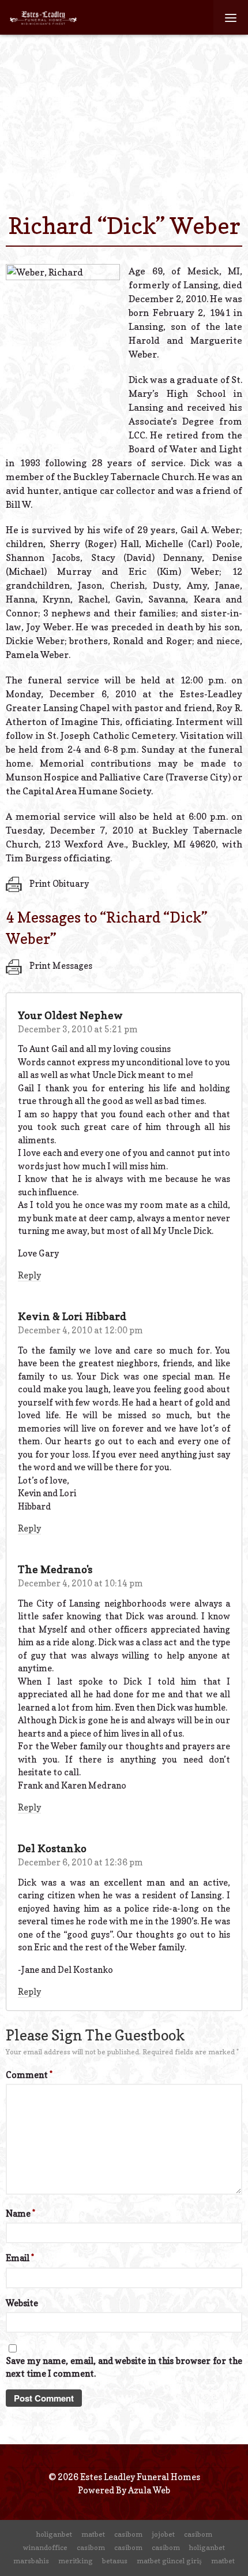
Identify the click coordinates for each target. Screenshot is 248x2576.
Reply (29, 1275)
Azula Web (149, 2490)
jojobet (163, 2534)
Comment (29, 2075)
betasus (115, 2561)
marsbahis (31, 2561)
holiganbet (54, 2534)
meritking (76, 2561)
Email (20, 2258)
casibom (128, 2534)
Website (22, 2303)
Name (20, 2213)
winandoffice (45, 2547)
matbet (93, 2534)
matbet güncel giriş (169, 2561)
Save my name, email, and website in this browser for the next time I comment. (124, 2367)
